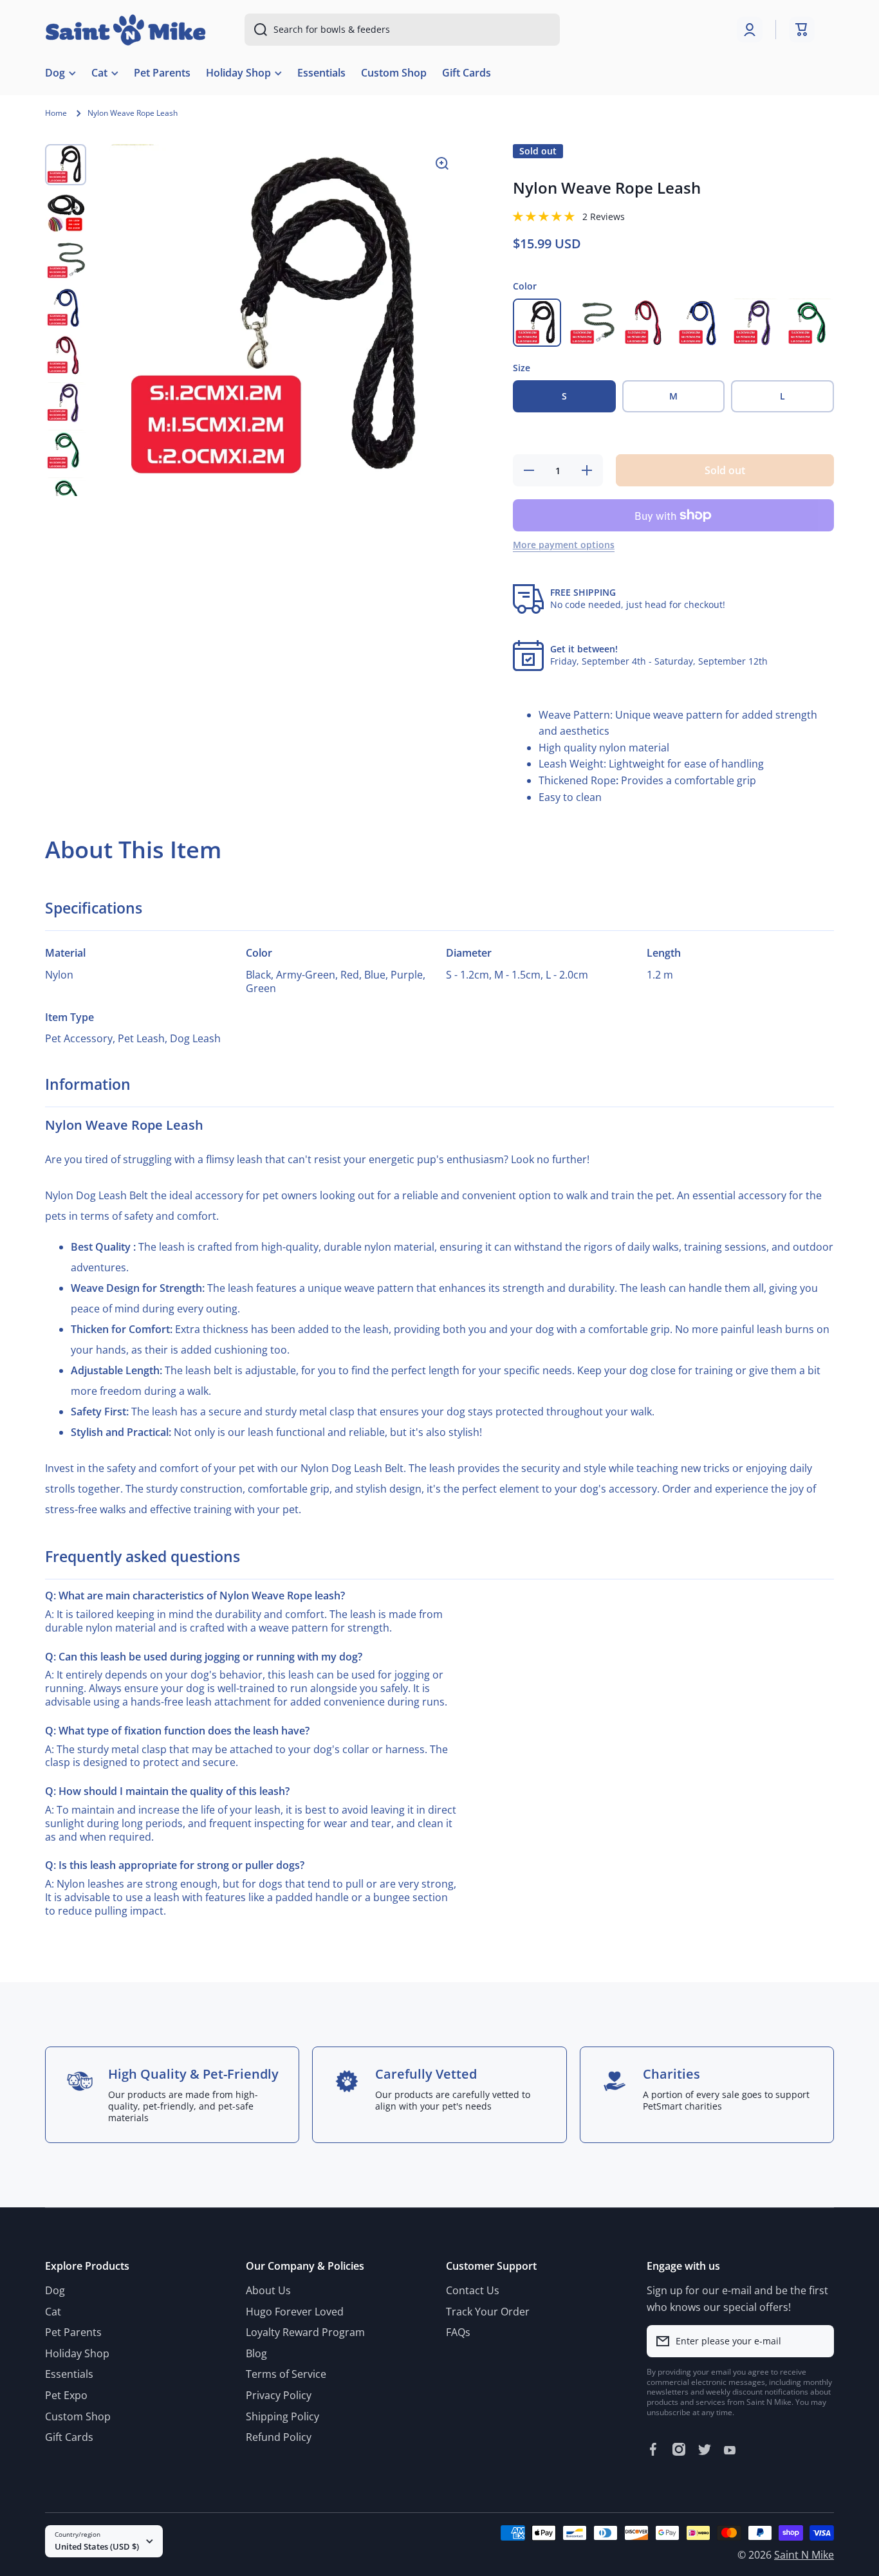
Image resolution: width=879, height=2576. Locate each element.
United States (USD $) (97, 2546)
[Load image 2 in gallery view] (66, 212)
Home (56, 113)
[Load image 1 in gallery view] (66, 165)
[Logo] (125, 30)
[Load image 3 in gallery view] (66, 260)
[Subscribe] (818, 2341)
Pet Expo (66, 2395)
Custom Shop (78, 2416)
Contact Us (473, 2290)
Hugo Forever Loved (295, 2312)
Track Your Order (488, 2312)
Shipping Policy (282, 2416)
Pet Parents (73, 2332)
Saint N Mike (804, 2555)
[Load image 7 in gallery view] (66, 450)
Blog (256, 2353)
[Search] (256, 30)
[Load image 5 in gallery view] (66, 355)
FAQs (458, 2332)
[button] (802, 30)
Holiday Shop (77, 2353)
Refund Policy (279, 2437)
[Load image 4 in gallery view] (66, 308)
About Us (268, 2290)
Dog (55, 2290)
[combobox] (402, 30)
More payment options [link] (564, 545)
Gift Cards (69, 2437)
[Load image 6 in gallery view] (66, 403)
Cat (53, 2312)
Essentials (69, 2374)
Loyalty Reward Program (305, 2332)
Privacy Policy (279, 2395)
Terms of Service (286, 2374)
